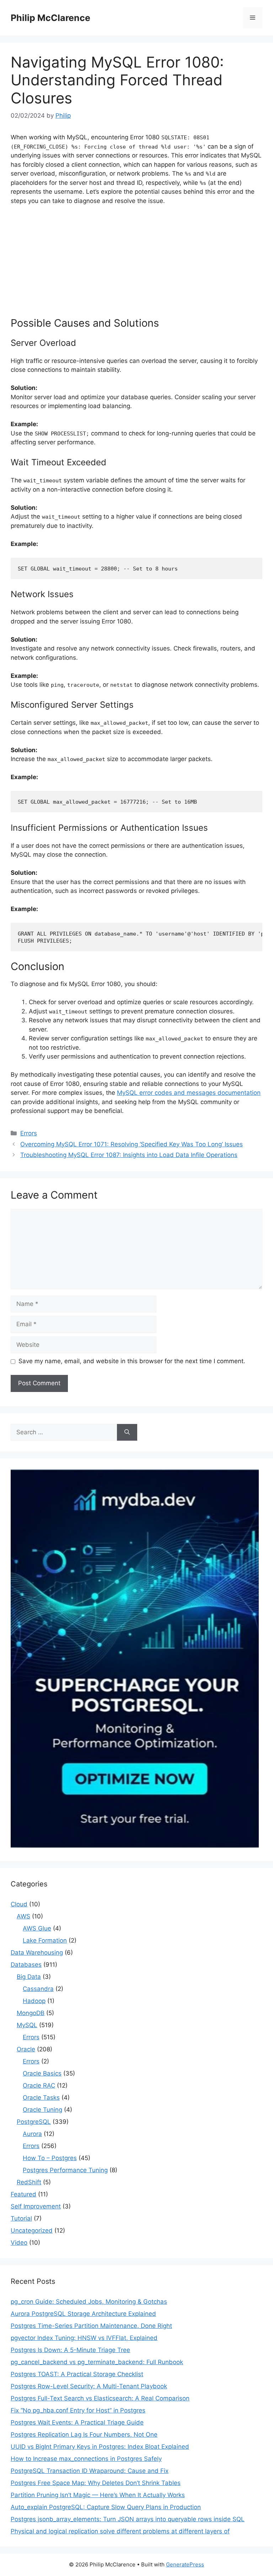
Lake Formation (45, 1940)
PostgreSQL (34, 2122)
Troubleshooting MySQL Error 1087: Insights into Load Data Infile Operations (129, 1155)
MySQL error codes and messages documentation (189, 1093)
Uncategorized (32, 2230)
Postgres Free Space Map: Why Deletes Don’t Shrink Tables (96, 2483)
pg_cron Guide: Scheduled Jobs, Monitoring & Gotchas (89, 2302)
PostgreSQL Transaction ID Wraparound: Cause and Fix (90, 2471)
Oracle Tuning (42, 2110)
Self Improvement (36, 2206)
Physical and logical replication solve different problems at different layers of (120, 2531)
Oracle (26, 2049)
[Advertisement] (136, 264)
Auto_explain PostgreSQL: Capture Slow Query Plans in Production (106, 2507)
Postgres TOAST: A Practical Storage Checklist (77, 2374)
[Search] (127, 1432)
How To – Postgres (50, 2158)
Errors (29, 1133)
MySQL (27, 2025)
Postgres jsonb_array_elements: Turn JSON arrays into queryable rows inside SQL (128, 2519)
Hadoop (34, 2001)
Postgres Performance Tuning (65, 2170)
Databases (26, 1965)
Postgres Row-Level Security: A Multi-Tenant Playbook (89, 2386)
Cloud (19, 1904)
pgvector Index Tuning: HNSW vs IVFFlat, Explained (84, 2338)
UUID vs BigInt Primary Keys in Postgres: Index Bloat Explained (100, 2447)
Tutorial (21, 2218)
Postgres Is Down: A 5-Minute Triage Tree (70, 2350)
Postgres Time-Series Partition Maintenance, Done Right (91, 2326)
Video (19, 2243)
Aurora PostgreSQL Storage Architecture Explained (83, 2314)
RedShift (29, 2182)
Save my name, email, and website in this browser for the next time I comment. (132, 1361)
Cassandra (38, 1989)
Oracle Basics (42, 2073)
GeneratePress (185, 2564)
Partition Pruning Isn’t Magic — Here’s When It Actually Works (98, 2495)
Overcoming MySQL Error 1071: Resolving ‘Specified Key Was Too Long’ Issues (132, 1144)
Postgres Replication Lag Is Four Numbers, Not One (84, 2435)
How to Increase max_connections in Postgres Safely (86, 2459)
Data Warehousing (37, 1953)
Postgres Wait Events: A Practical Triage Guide (77, 2422)
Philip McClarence (50, 18)
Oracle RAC (39, 2085)
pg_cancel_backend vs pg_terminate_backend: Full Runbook (97, 2362)
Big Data (29, 1977)
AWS (23, 1916)
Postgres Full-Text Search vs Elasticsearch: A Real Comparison (100, 2398)
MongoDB (31, 2013)
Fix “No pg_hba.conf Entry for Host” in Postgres (78, 2410)
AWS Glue (37, 1928)
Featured (23, 2194)
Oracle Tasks (41, 2098)
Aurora (32, 2134)
